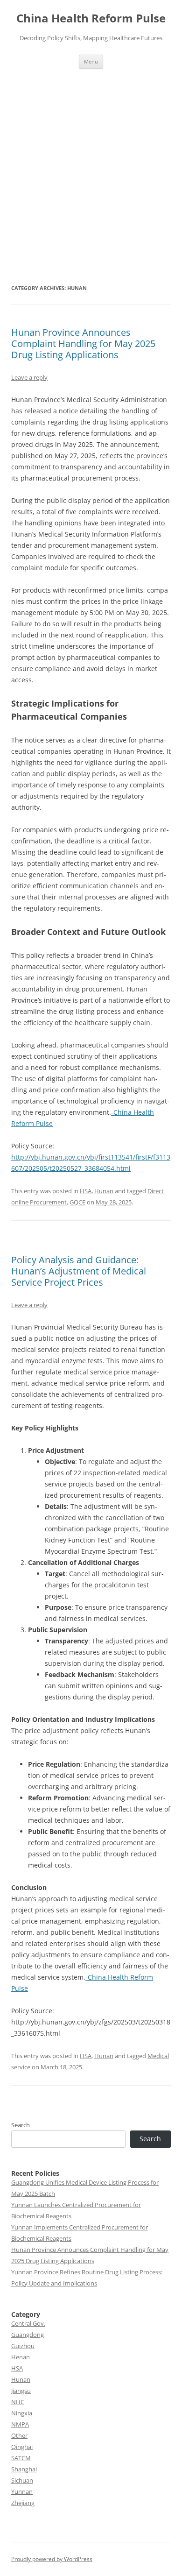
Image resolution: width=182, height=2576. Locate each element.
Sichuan (22, 2480)
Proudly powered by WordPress (52, 2559)
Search (21, 2125)
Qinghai (22, 2447)
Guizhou (23, 2346)
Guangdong (28, 2335)
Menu (91, 61)
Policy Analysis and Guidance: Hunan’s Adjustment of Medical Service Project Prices (79, 1271)
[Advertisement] (91, 164)
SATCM (21, 2458)
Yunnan (22, 2491)
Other (19, 2435)
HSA (86, 1191)
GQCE (77, 1202)
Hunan (104, 1191)
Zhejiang (23, 2503)
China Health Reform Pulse (91, 18)
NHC (18, 2402)
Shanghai (24, 2469)
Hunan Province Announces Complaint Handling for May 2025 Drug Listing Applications (83, 343)
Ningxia (22, 2413)
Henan (21, 2357)
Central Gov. (28, 2323)
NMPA (20, 2424)
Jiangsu (21, 2391)
